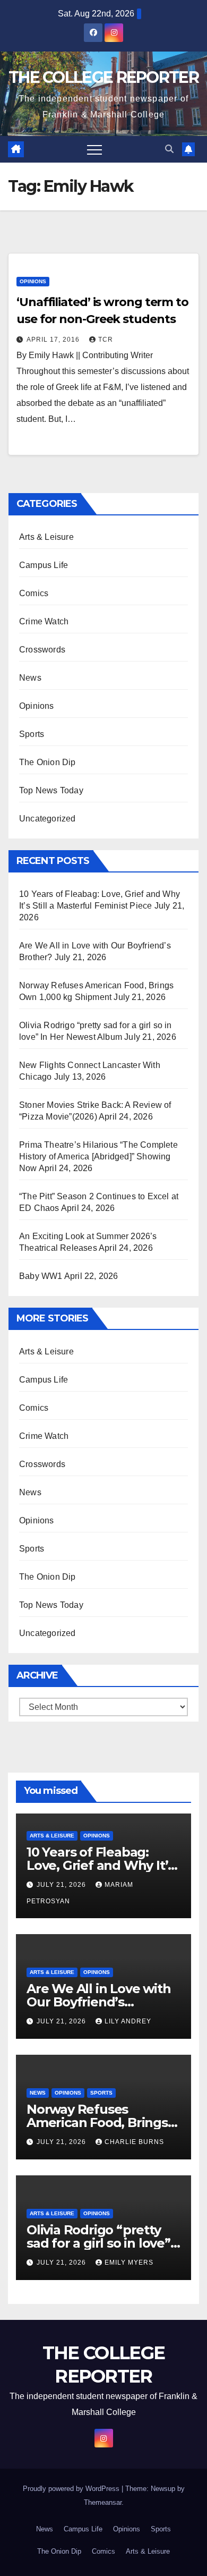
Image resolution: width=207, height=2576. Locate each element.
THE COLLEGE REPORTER (103, 77)
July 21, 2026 (62, 1885)
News (30, 678)
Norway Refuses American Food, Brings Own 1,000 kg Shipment (100, 2122)
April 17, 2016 (54, 340)
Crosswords (42, 650)
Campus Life (44, 565)
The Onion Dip (48, 762)
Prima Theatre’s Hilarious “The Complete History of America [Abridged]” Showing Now (98, 1156)
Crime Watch (44, 621)
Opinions (33, 281)
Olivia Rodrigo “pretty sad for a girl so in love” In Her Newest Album (98, 2243)
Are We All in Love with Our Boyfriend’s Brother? (98, 2002)
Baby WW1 (41, 1276)
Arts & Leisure (46, 537)
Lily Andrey (128, 2021)
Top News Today (51, 790)
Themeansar (103, 2502)
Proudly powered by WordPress (72, 2489)
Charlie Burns (134, 2142)
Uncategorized (48, 819)
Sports (32, 734)
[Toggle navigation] (94, 149)
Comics (34, 593)
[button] (169, 149)
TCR (106, 340)
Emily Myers (129, 2263)
